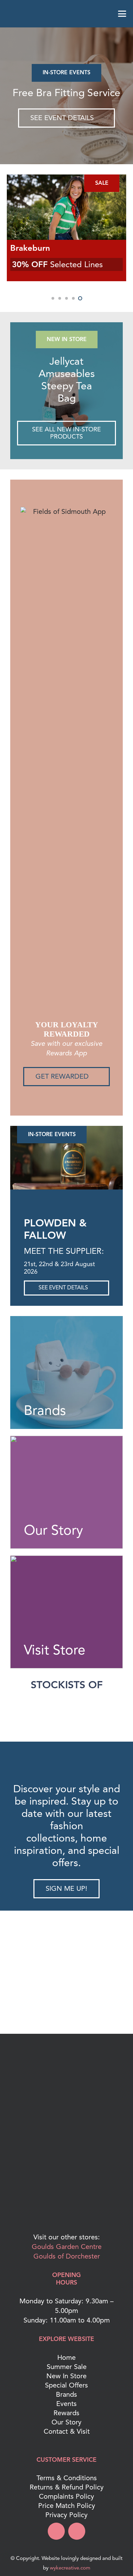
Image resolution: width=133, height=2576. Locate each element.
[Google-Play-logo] (66, 2164)
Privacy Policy (66, 2515)
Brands (66, 2395)
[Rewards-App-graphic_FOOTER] (66, 2126)
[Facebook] (56, 2531)
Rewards (66, 2413)
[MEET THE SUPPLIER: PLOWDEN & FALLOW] (66, 1158)
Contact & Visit (67, 2431)
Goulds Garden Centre (67, 2247)
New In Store (66, 2376)
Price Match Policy (67, 2506)
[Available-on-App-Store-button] (66, 2208)
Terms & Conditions (67, 2478)
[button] (11, 14)
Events (66, 2404)
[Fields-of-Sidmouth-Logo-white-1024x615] (66, 14)
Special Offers (66, 2385)
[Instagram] (77, 2531)
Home (66, 2358)
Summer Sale (67, 2367)
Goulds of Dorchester (67, 2256)
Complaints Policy (66, 2496)
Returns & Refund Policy (67, 2487)
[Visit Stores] (66, 1612)
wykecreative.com (70, 2568)
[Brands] (66, 1372)
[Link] (66, 391)
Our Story (66, 2422)
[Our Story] (66, 1492)
